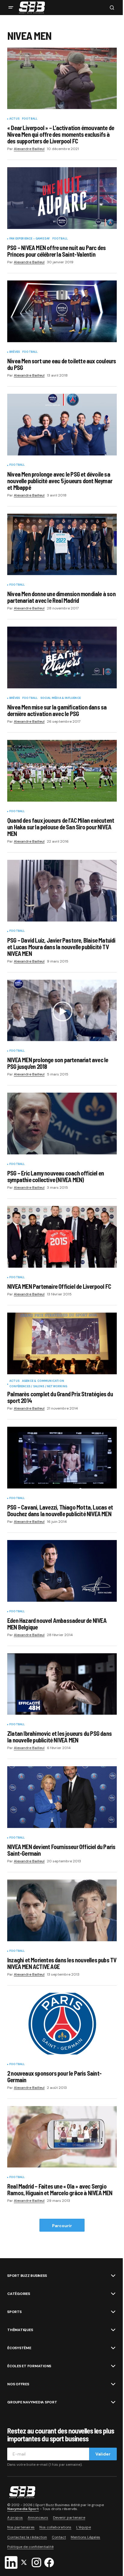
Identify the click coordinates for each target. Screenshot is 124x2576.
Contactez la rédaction (27, 2537)
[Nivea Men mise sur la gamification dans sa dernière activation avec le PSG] (62, 657)
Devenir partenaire (69, 2518)
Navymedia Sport (23, 2509)
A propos (15, 2518)
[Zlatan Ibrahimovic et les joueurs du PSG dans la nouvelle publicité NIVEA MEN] (62, 1684)
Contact (59, 2537)
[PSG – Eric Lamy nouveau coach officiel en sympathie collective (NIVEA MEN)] (62, 1124)
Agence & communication (43, 1381)
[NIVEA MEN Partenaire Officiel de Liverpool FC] (62, 1237)
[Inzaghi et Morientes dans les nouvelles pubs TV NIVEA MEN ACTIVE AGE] (62, 1910)
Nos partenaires (21, 2527)
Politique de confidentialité (30, 2547)
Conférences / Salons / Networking (38, 1387)
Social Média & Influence (60, 698)
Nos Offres (18, 2384)
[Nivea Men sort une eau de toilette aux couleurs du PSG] (62, 311)
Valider (103, 2454)
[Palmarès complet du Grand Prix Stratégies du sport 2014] (62, 1343)
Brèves (15, 352)
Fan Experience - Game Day (30, 239)
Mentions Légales (85, 2537)
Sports (14, 2312)
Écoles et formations (29, 2366)
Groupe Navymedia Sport (32, 2402)
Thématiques (20, 2330)
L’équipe (84, 2527)
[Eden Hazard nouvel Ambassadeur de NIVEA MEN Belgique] (62, 1571)
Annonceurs (38, 2518)
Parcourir (62, 2226)
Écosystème (19, 2348)
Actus (14, 119)
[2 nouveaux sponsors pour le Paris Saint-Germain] (62, 2024)
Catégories (19, 2294)
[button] (11, 8)
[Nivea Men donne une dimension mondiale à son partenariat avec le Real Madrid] (62, 545)
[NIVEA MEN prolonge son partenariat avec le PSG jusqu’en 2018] (62, 1011)
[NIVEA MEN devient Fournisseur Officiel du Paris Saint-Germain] (62, 1797)
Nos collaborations (55, 2527)
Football (30, 119)
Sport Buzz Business (27, 2276)
